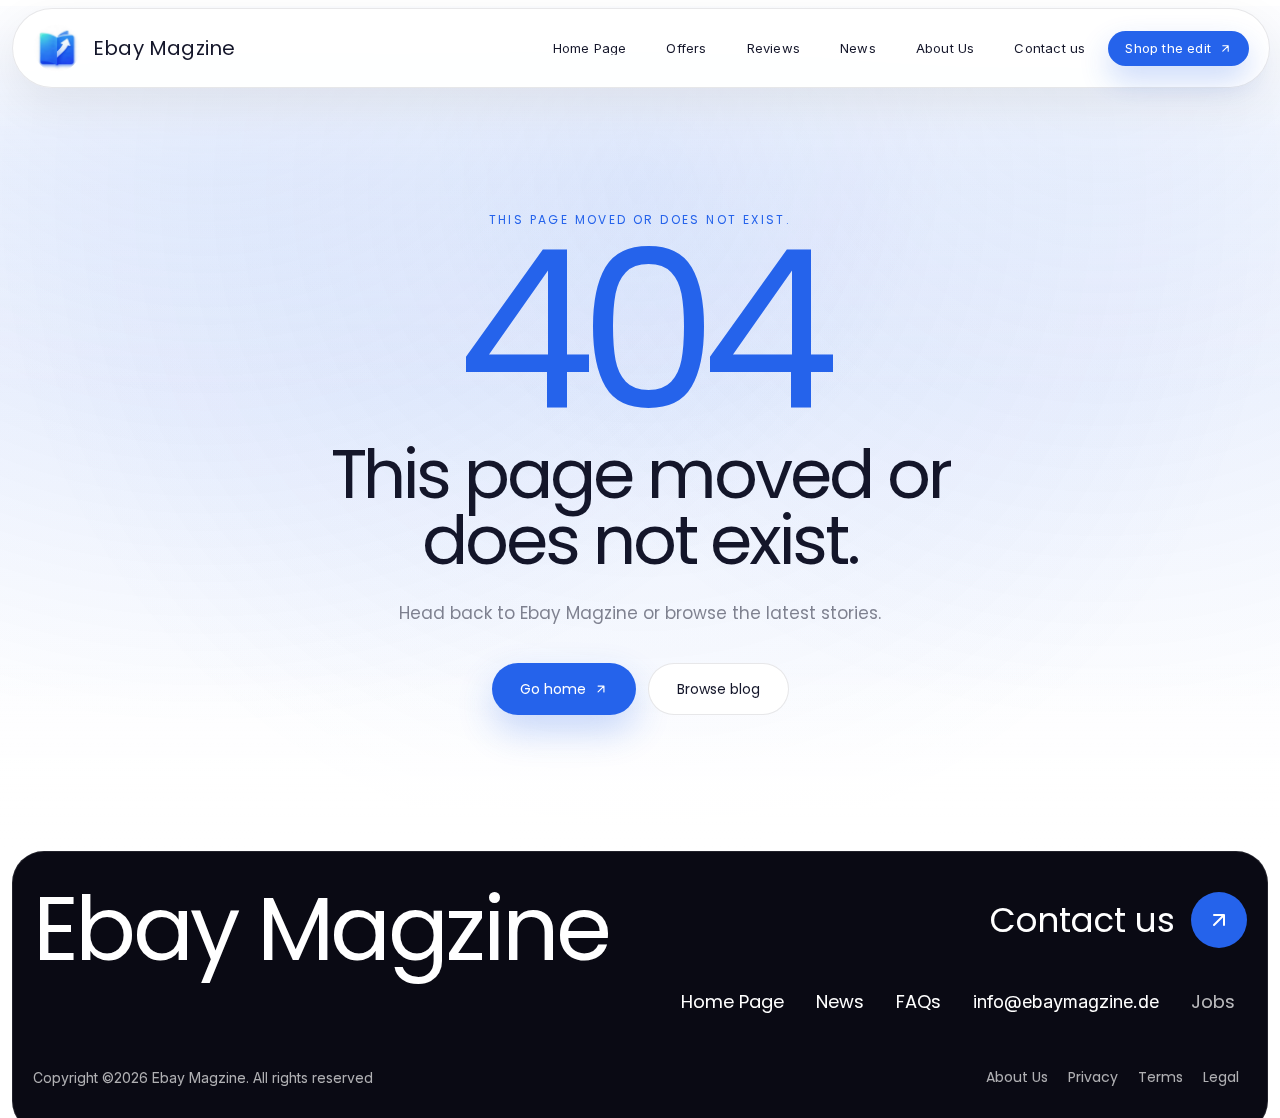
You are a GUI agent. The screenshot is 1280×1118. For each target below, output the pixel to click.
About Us (1017, 1077)
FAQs (918, 1001)
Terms (1160, 1077)
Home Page (732, 1001)
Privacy (1093, 1077)
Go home (553, 689)
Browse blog (718, 689)
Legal (1221, 1077)
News (840, 1001)
